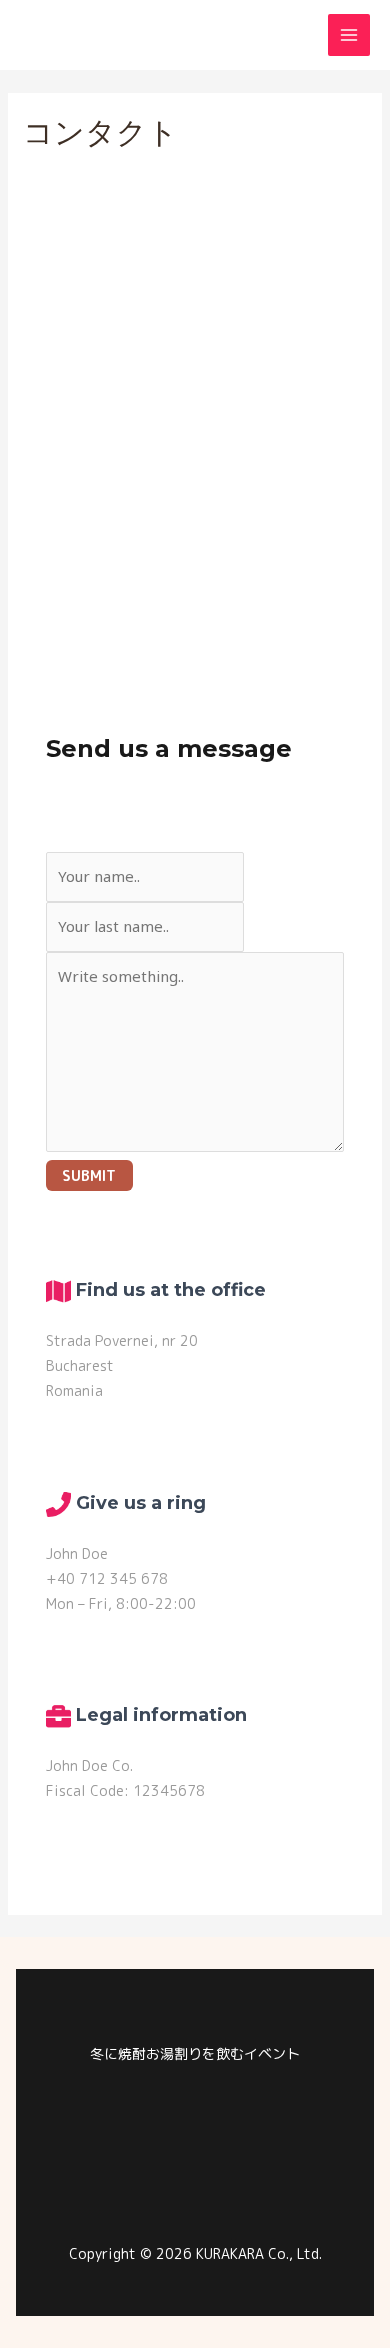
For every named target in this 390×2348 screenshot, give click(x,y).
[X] (255, 2174)
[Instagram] (135, 2174)
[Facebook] (195, 2174)
